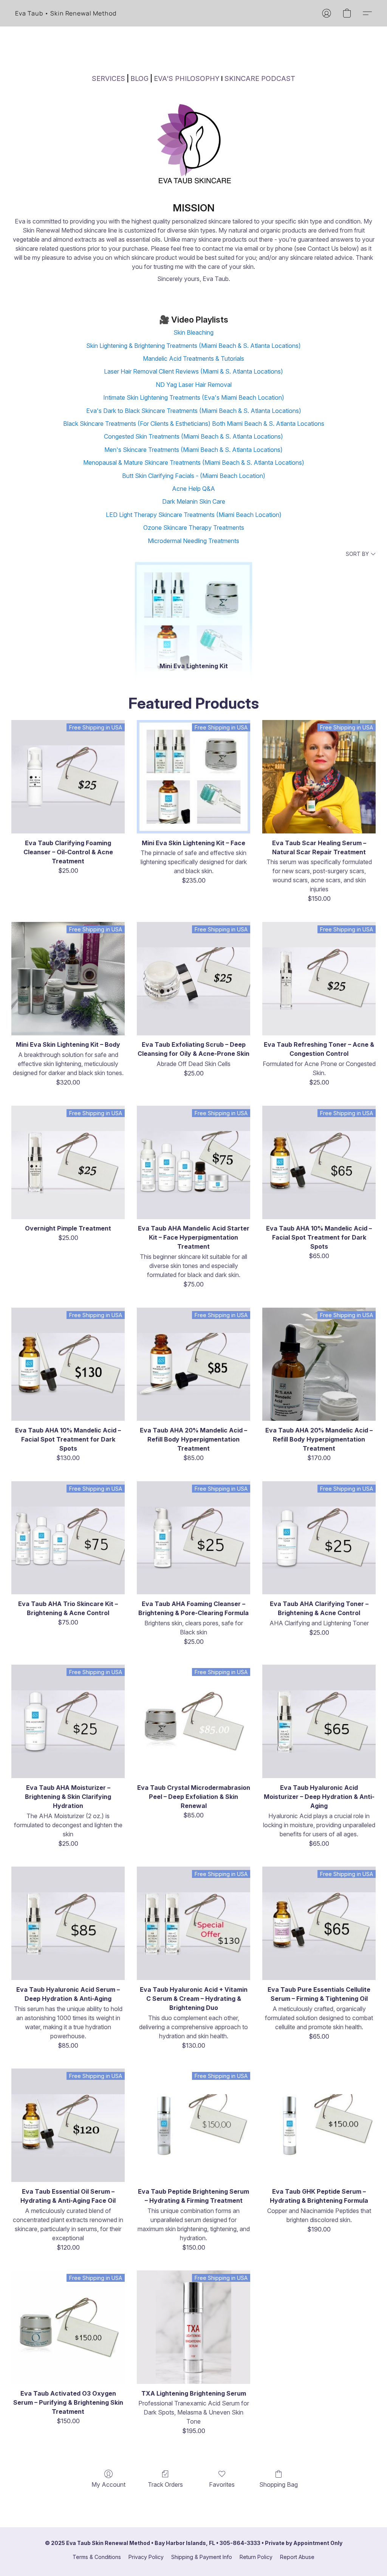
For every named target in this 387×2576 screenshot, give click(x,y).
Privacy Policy (146, 2557)
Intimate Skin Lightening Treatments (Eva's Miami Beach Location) (194, 397)
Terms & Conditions (97, 2557)
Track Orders (165, 2484)
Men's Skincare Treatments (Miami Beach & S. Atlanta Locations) (193, 450)
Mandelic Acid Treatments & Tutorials (193, 358)
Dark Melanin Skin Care (194, 501)
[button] (66, 13)
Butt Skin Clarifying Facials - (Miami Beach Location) (194, 476)
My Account (108, 2484)
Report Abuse (297, 2557)
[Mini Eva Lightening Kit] (194, 608)
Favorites (222, 2484)
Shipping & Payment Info (202, 2557)
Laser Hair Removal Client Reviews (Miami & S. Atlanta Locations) (193, 371)
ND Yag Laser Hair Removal (194, 385)
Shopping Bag (279, 2484)
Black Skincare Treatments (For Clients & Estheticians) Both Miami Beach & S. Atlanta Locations (194, 424)
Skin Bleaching (193, 332)
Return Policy (256, 2557)
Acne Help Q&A (193, 489)
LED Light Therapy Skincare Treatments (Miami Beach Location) (194, 515)
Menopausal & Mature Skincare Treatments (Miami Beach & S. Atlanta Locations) (194, 462)
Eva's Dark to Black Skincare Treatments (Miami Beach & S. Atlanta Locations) (194, 411)
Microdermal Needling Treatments (193, 541)
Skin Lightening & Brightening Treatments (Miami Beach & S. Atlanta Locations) (193, 346)
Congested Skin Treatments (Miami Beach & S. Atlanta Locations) (193, 436)
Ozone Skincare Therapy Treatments (194, 528)
